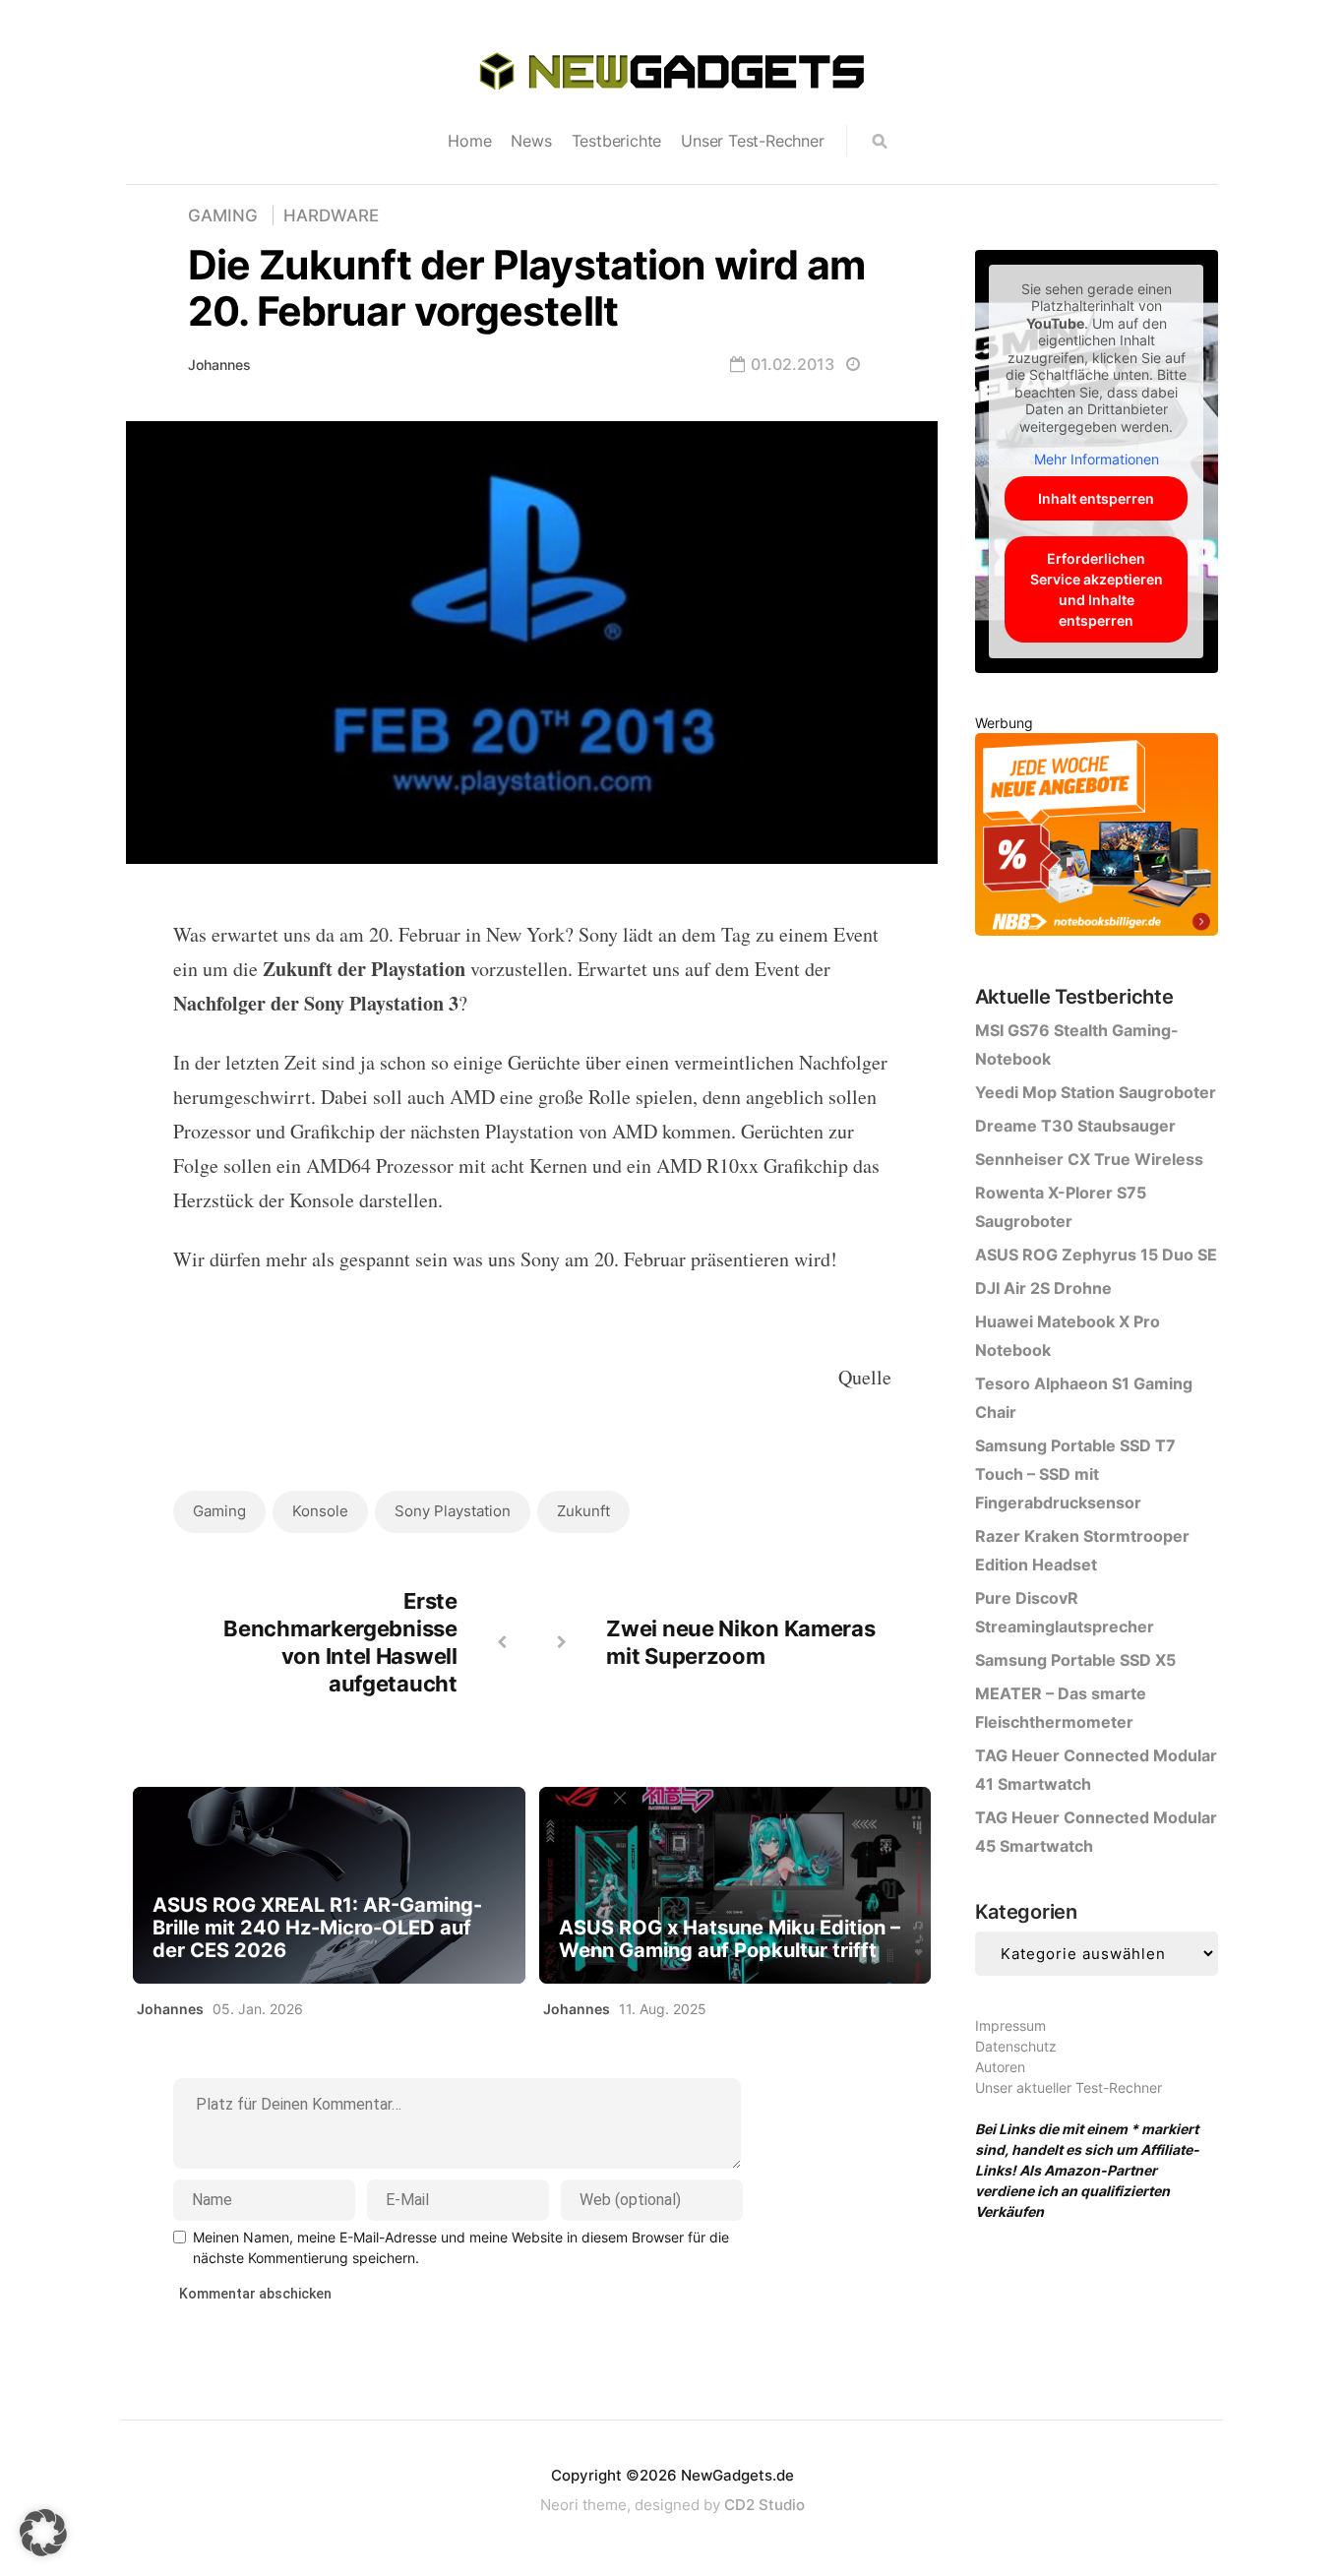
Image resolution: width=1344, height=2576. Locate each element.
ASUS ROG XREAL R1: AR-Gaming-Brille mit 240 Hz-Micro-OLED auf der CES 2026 (317, 1928)
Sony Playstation (453, 1511)
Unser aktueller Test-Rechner (1069, 2087)
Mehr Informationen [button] (1097, 459)
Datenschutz (1016, 2046)
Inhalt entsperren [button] (1096, 498)
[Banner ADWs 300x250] (1097, 838)
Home (469, 141)
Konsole (320, 1511)
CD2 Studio (764, 2505)
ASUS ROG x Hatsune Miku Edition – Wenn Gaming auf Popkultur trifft (730, 1939)
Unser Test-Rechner (752, 141)
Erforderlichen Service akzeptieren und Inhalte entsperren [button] (1097, 589)
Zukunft (583, 1511)
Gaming (223, 215)
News (531, 141)
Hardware (331, 215)
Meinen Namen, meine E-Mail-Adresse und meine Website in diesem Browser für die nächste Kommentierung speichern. (461, 2247)
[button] (43, 2533)
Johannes (219, 365)
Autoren (1000, 2067)
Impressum (1010, 2025)
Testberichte (617, 141)
